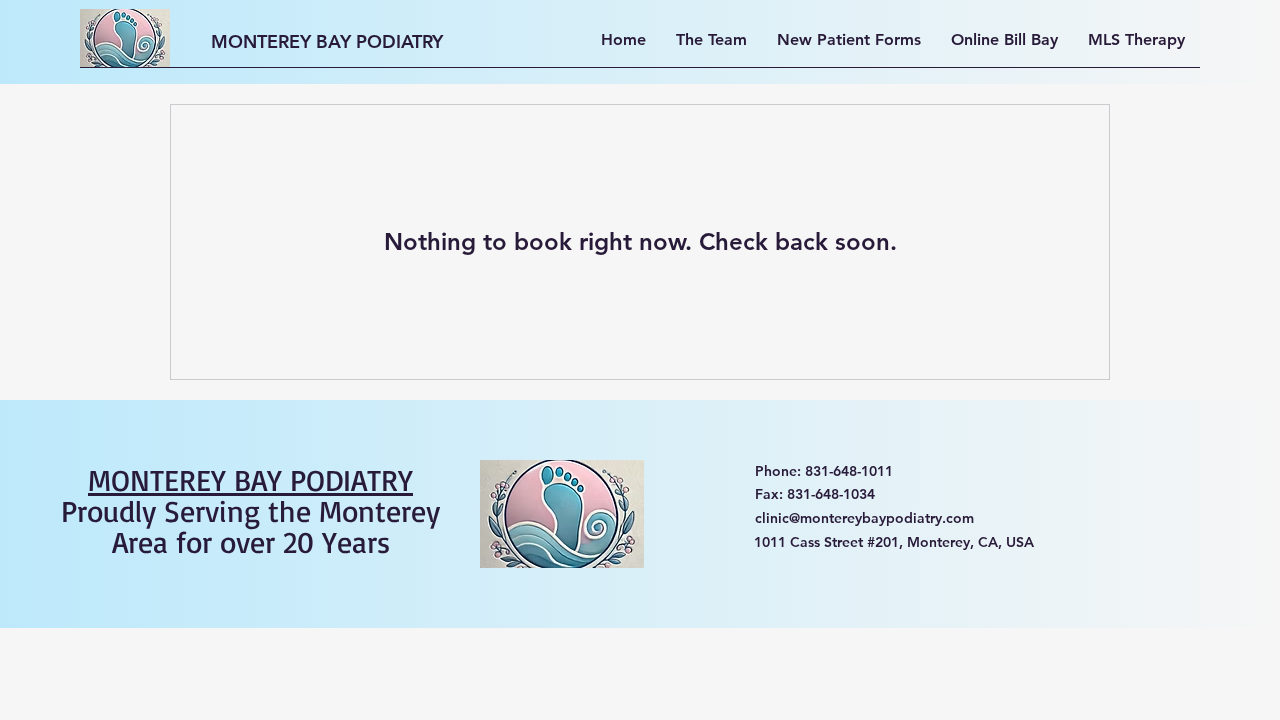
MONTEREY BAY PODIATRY (327, 41)
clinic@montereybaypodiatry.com (864, 518)
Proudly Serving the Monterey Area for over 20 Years (250, 510)
